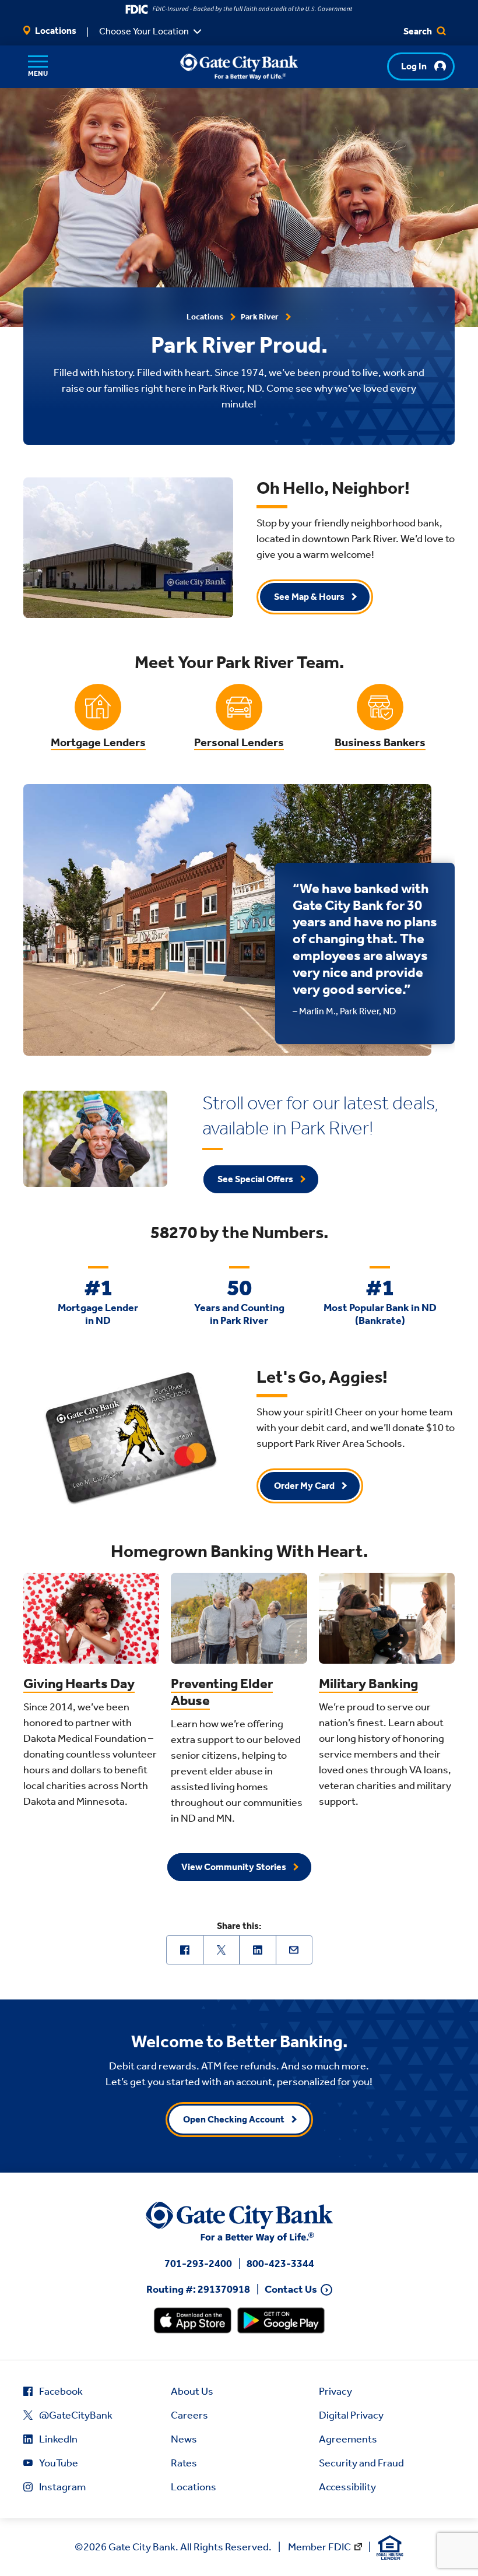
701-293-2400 (198, 2264)
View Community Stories (234, 1867)
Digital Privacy (351, 2415)
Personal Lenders (239, 742)
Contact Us (291, 2289)
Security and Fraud (361, 2463)
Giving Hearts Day (79, 1684)
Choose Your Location (144, 31)
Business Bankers (380, 742)
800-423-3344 (280, 2264)
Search (419, 31)
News (184, 2439)
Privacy (335, 2391)
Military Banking (368, 1684)
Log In (414, 66)
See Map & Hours (309, 597)
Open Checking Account (234, 2119)
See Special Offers (255, 1179)
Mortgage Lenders (98, 742)
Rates (184, 2463)
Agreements (348, 2439)
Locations (55, 31)
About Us (192, 2391)
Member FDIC (319, 2547)
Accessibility (347, 2487)
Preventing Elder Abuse (222, 1692)
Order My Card (304, 1486)
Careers (189, 2415)
